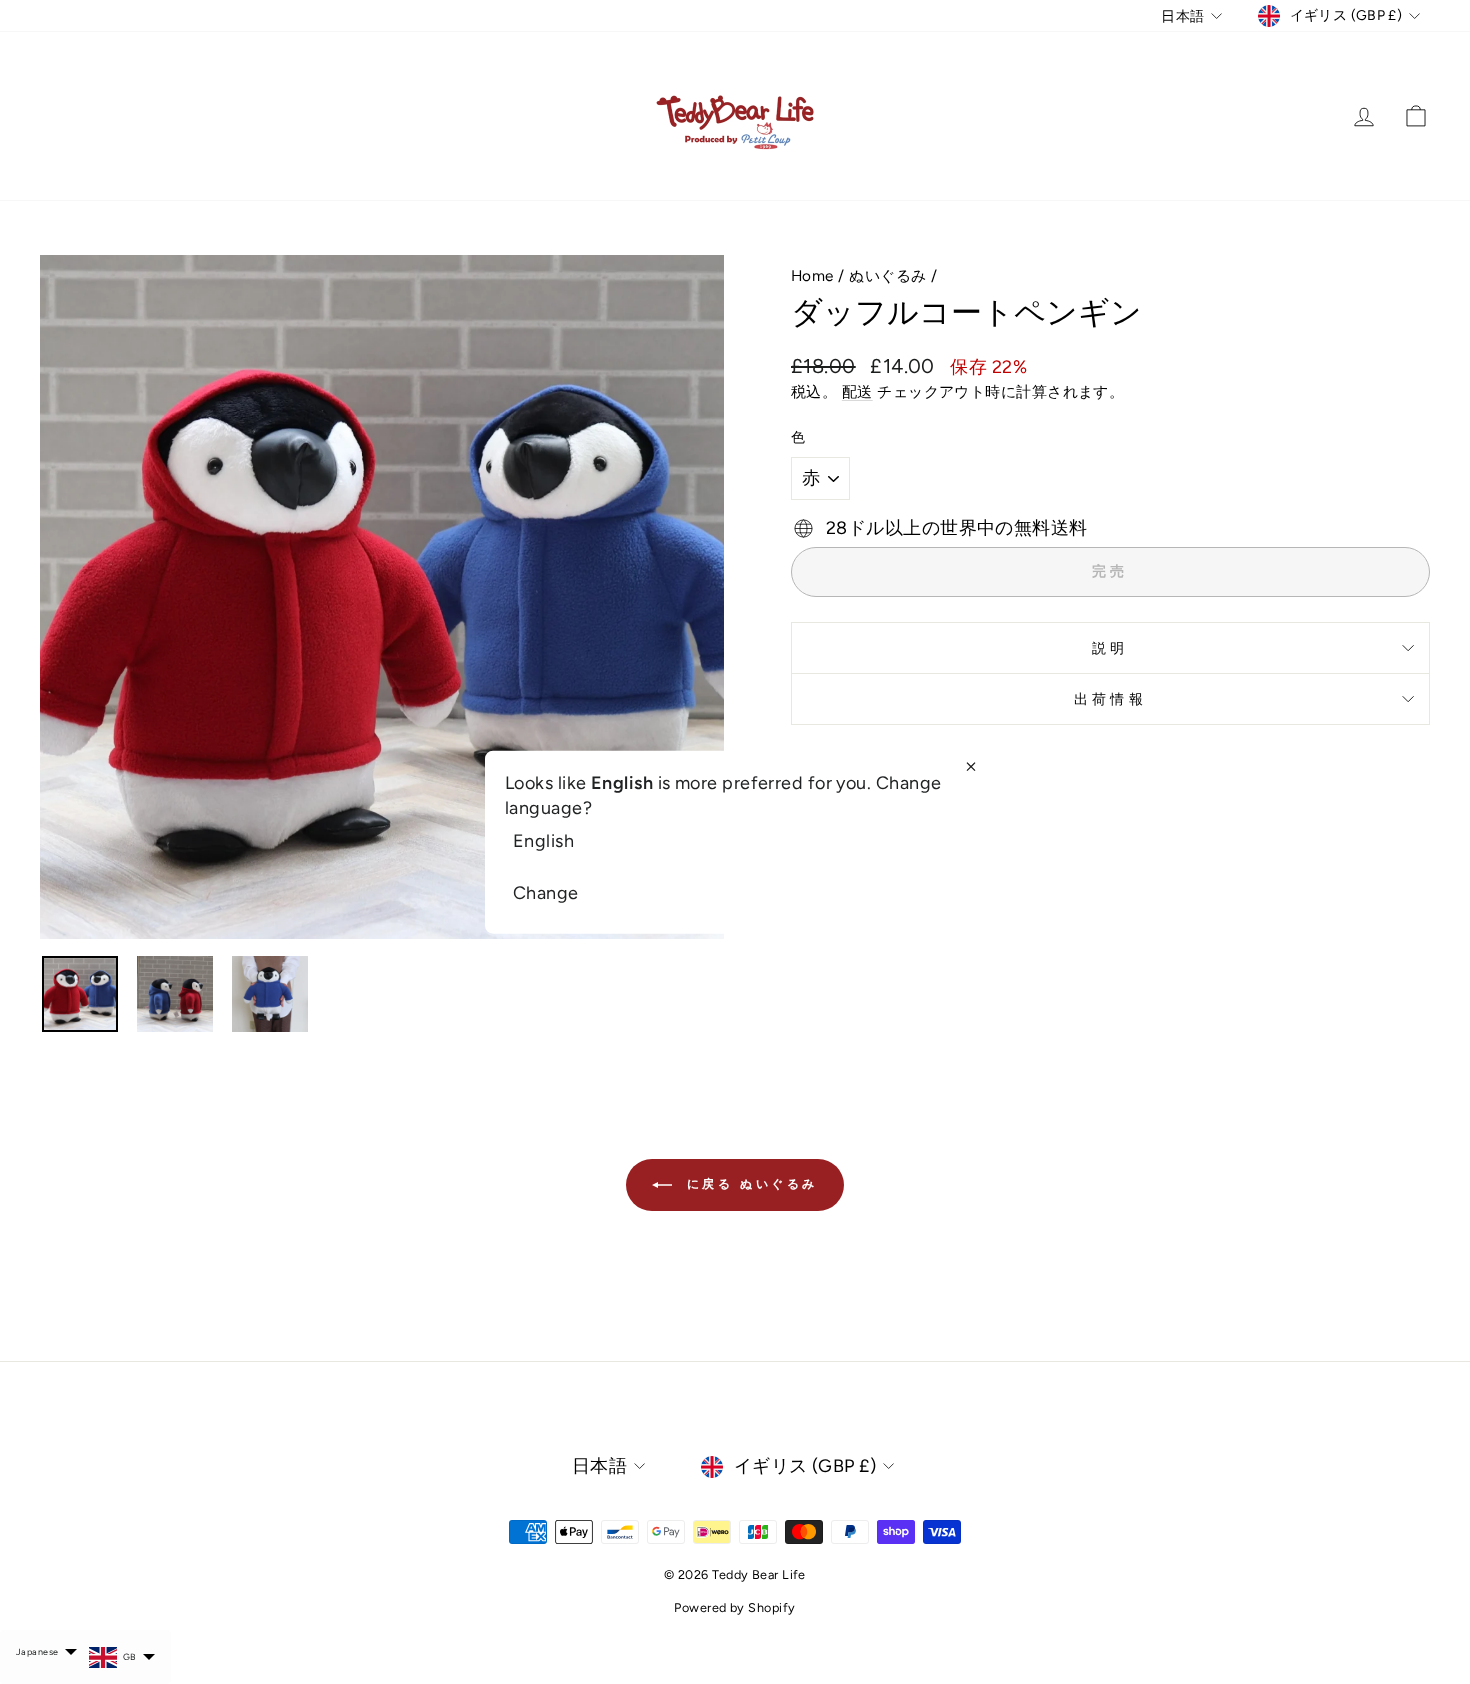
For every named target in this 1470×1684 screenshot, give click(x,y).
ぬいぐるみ (887, 275)
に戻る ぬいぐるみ (749, 1184)
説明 (1110, 648)
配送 (857, 391)
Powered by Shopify (734, 1607)
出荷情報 (1110, 699)
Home (812, 275)
